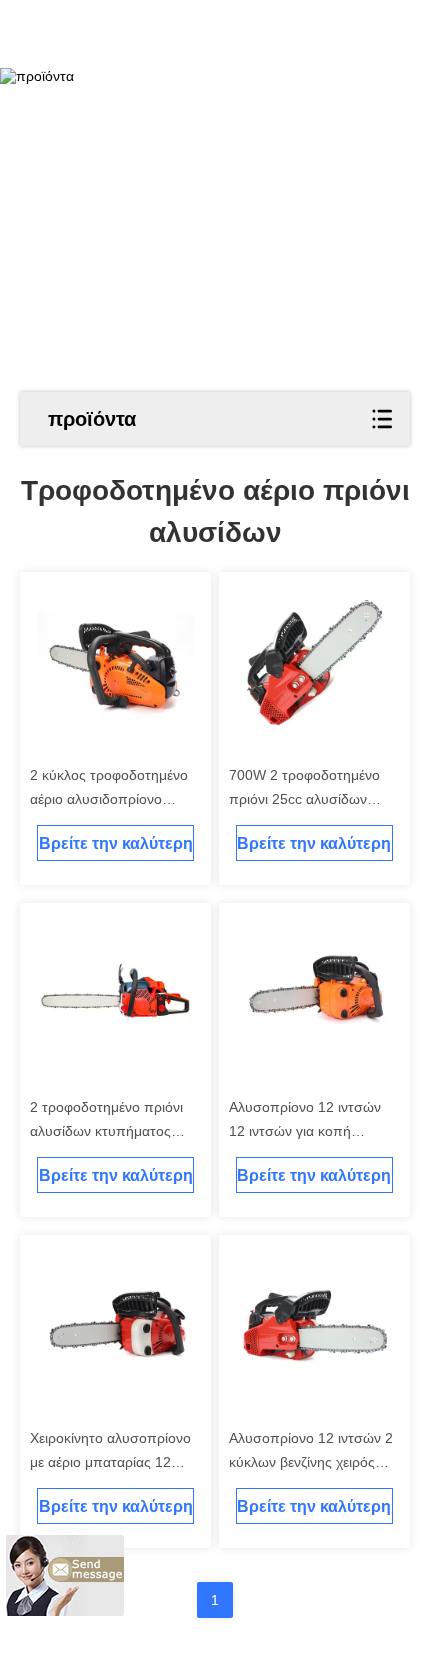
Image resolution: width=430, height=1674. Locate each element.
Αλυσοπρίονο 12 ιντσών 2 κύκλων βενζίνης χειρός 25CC (311, 1462)
